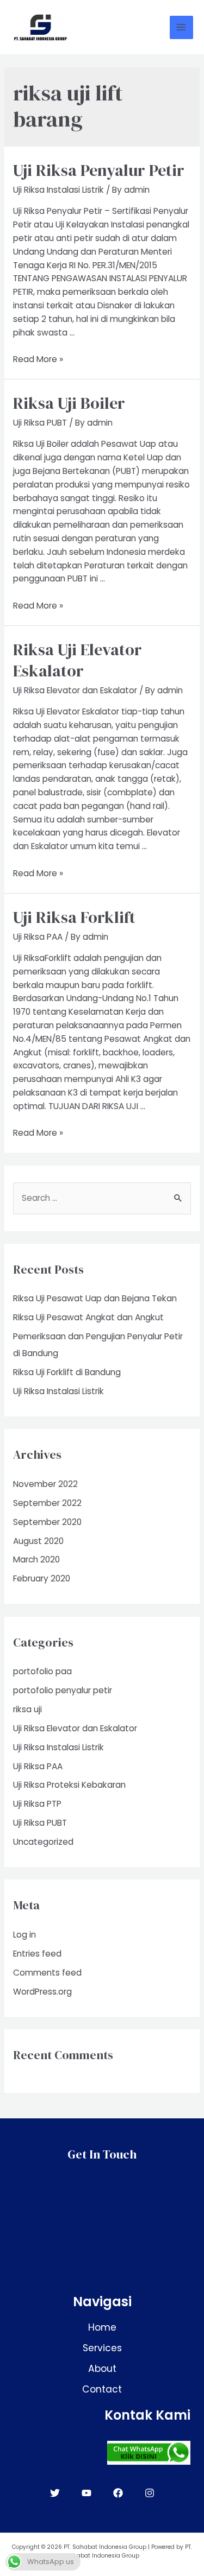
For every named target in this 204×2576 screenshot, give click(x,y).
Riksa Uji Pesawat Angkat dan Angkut (88, 1317)
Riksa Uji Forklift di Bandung (67, 1372)
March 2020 (36, 1559)
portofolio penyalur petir (63, 1690)
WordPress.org (42, 1992)
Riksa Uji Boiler (69, 403)
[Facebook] (118, 2493)
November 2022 (45, 1484)
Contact (102, 2389)
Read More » (38, 359)
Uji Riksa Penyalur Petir (99, 170)
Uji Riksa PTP (37, 1804)
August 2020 (38, 1541)
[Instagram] (150, 2493)
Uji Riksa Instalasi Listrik (58, 190)
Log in (24, 1935)
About (102, 2369)
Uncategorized (43, 1842)
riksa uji (27, 1709)
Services (102, 2348)
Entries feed (37, 1954)
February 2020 (42, 1578)
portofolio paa (42, 1671)
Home (102, 2327)
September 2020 (47, 1522)
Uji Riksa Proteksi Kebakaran (69, 1785)
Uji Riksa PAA (38, 937)
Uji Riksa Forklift (74, 917)
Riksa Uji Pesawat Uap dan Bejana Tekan (95, 1298)
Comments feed (47, 1973)
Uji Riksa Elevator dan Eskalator (75, 690)
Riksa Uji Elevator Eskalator (78, 660)
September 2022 (47, 1503)
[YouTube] (86, 2493)
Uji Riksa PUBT (40, 423)
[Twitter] (55, 2493)
